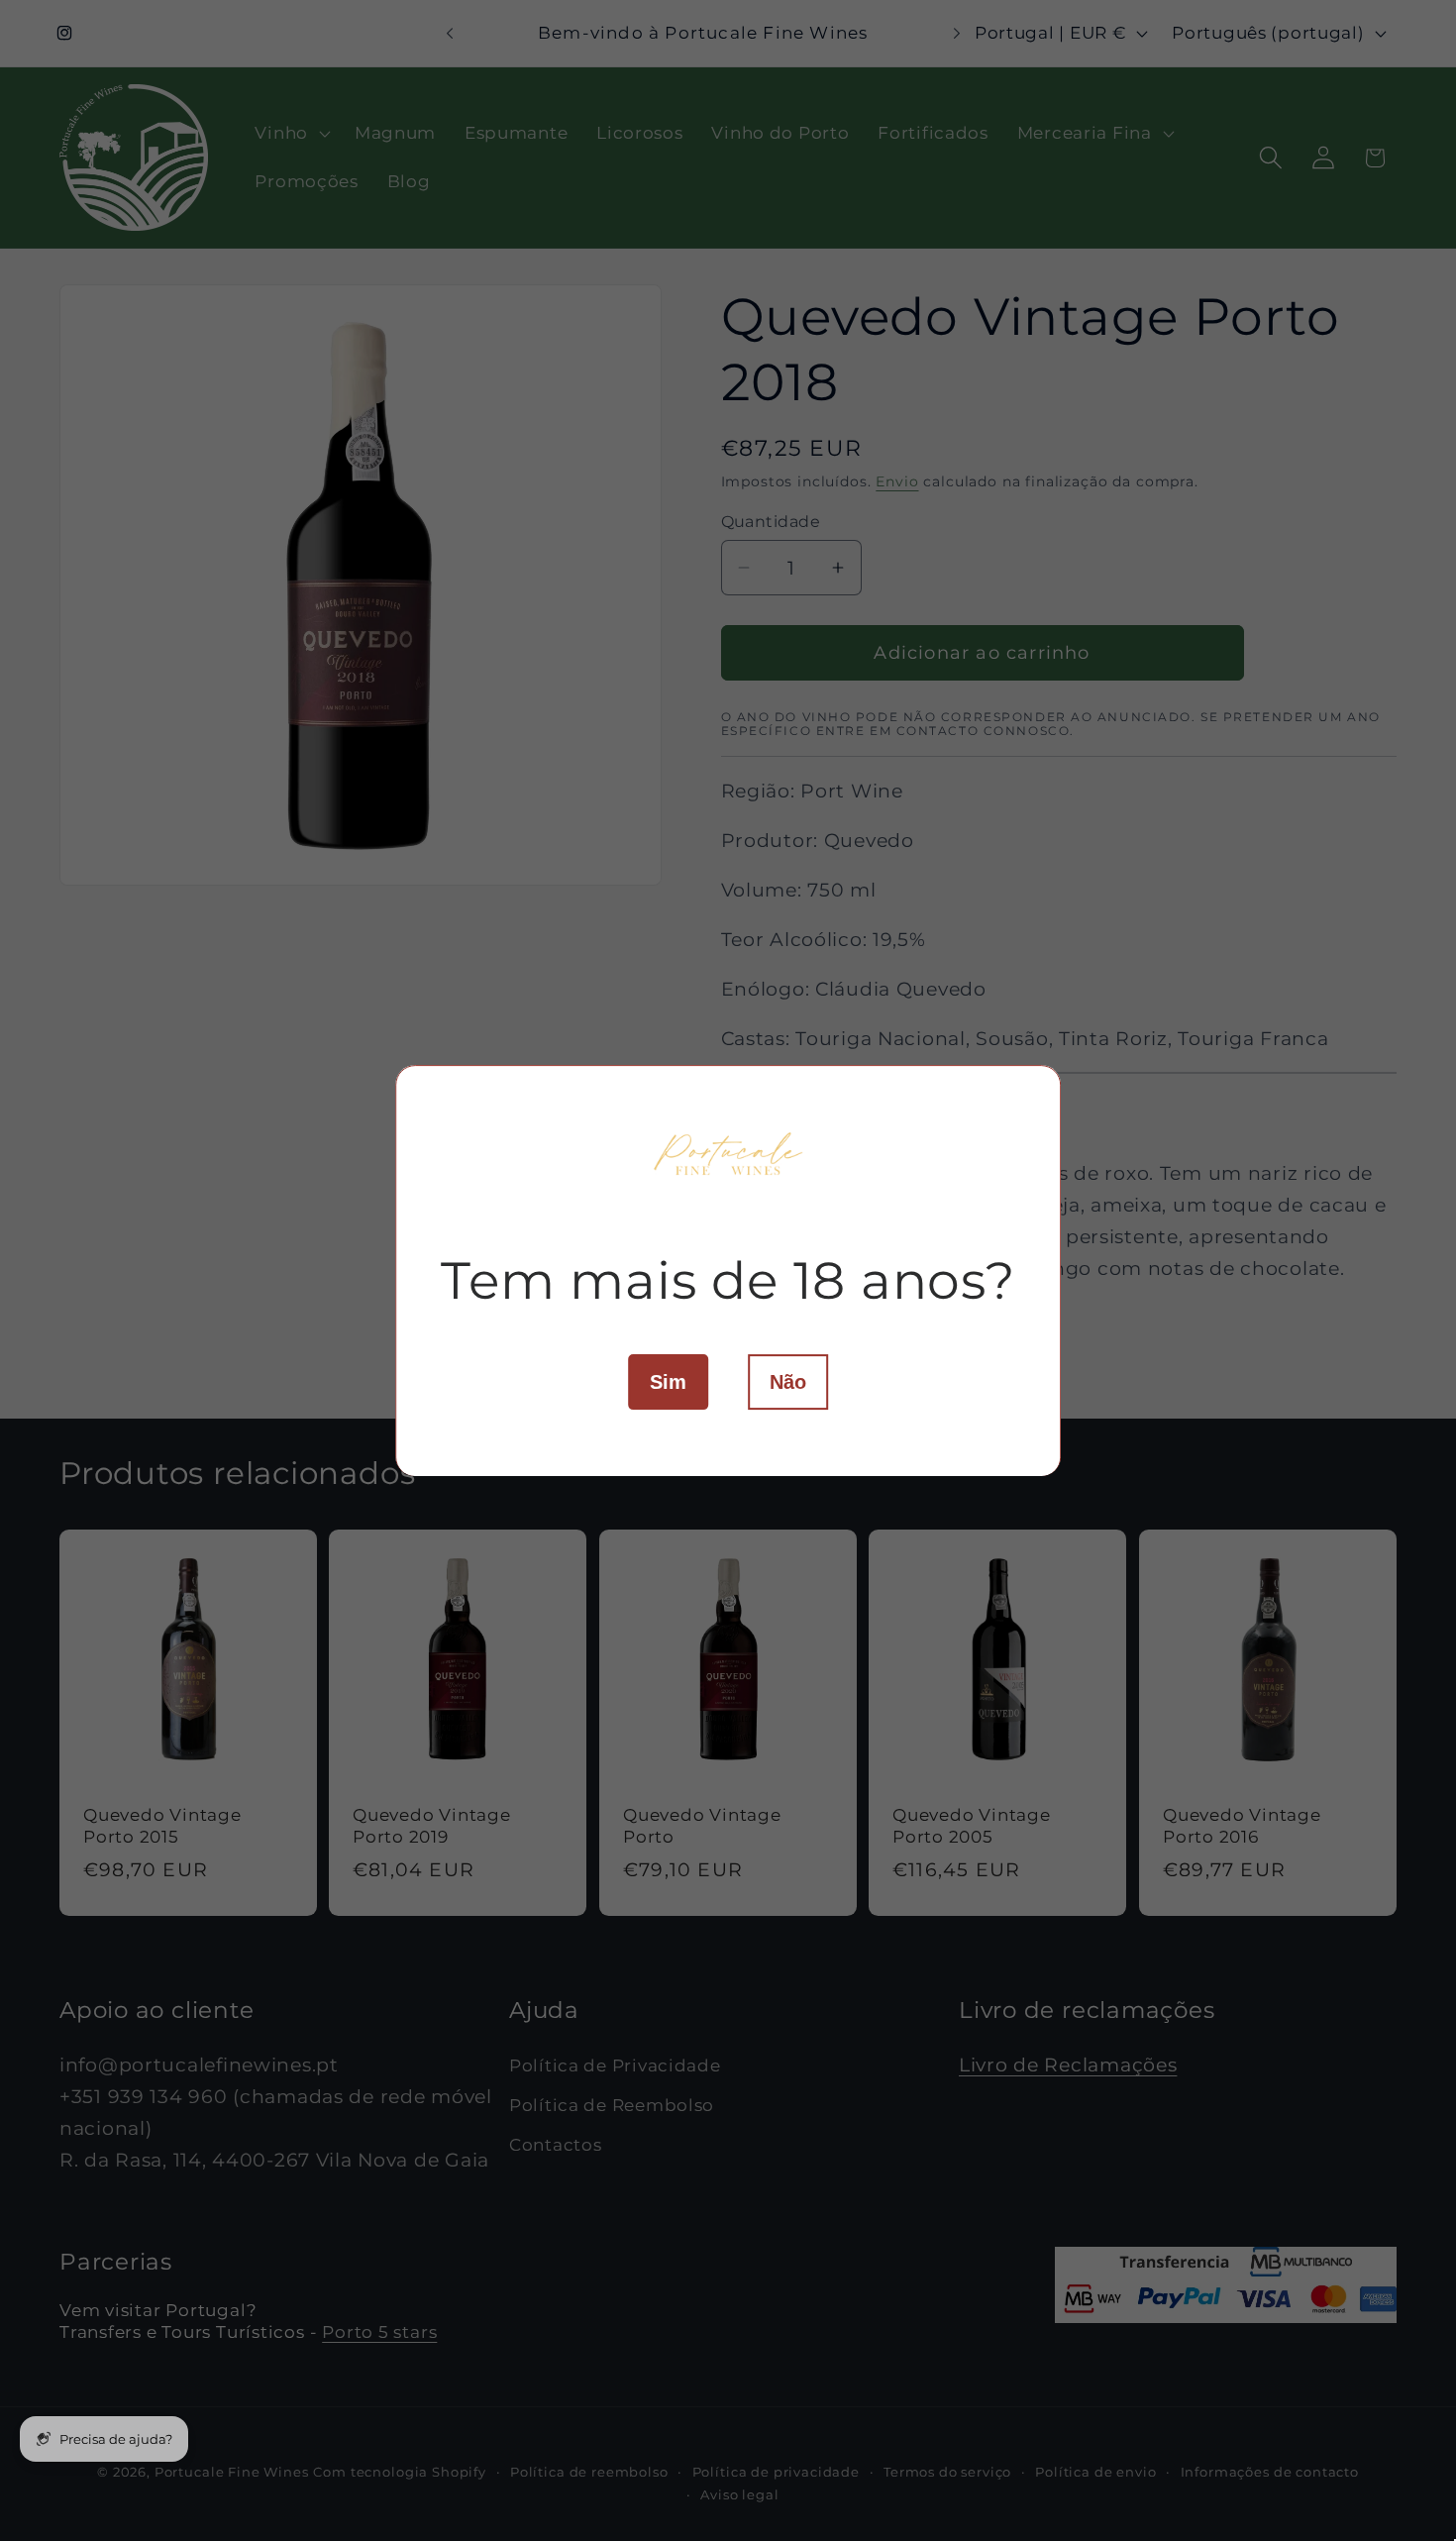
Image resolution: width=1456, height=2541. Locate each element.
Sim (668, 1381)
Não (788, 1381)
